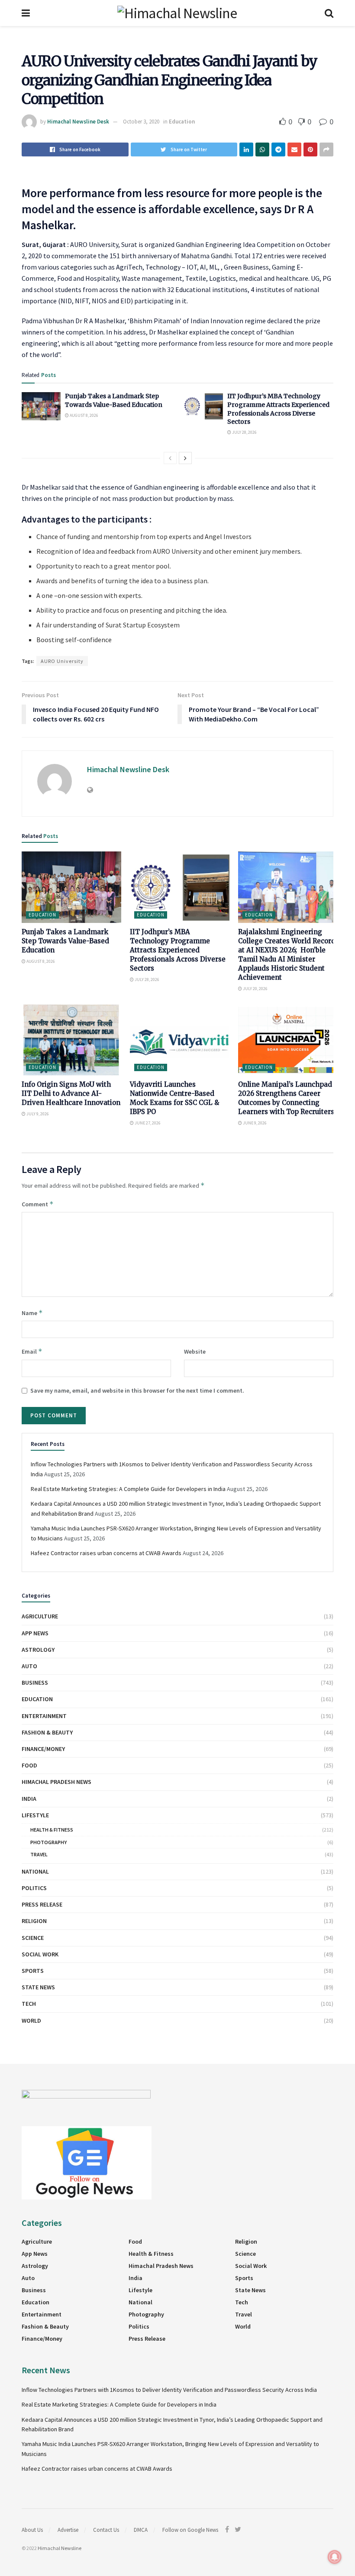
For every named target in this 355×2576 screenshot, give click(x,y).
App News (35, 1633)
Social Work (40, 1954)
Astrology (38, 1650)
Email (32, 1351)
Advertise (68, 2530)
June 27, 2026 (147, 1123)
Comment (38, 1204)
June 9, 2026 (254, 1123)
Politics (34, 1888)
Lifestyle (35, 1815)
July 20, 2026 (255, 989)
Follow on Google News (190, 2530)
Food (29, 1765)
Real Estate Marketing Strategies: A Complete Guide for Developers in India (128, 1489)
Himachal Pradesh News (56, 1782)
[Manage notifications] (335, 2557)
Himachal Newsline (60, 2548)
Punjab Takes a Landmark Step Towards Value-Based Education (114, 400)
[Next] (185, 458)
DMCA (141, 2530)
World (31, 2021)
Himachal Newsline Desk (78, 122)
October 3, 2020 (141, 122)
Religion (34, 1921)
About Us (32, 2530)
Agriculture (40, 1616)
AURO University (62, 661)
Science (33, 1938)
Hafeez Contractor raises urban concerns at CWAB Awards (106, 1553)
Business (35, 1683)
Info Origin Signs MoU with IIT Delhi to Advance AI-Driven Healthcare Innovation (71, 1093)
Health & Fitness (52, 1830)
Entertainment (44, 1716)
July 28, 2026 (244, 432)
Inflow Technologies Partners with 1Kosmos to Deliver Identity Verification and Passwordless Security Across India (169, 2390)
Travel (39, 1854)
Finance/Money (43, 1749)
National (35, 1871)
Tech (29, 2004)
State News (38, 1987)
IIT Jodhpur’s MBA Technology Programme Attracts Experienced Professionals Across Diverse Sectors (278, 409)
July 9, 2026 (37, 1114)
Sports (33, 1971)
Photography (48, 1842)
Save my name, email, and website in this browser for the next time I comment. (137, 1390)
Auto (29, 1666)
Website (195, 1351)
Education (182, 122)
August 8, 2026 (84, 415)
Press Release (42, 1904)
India (29, 1799)
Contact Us (106, 2530)
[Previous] (170, 458)
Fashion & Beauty (47, 1732)
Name (32, 1313)
